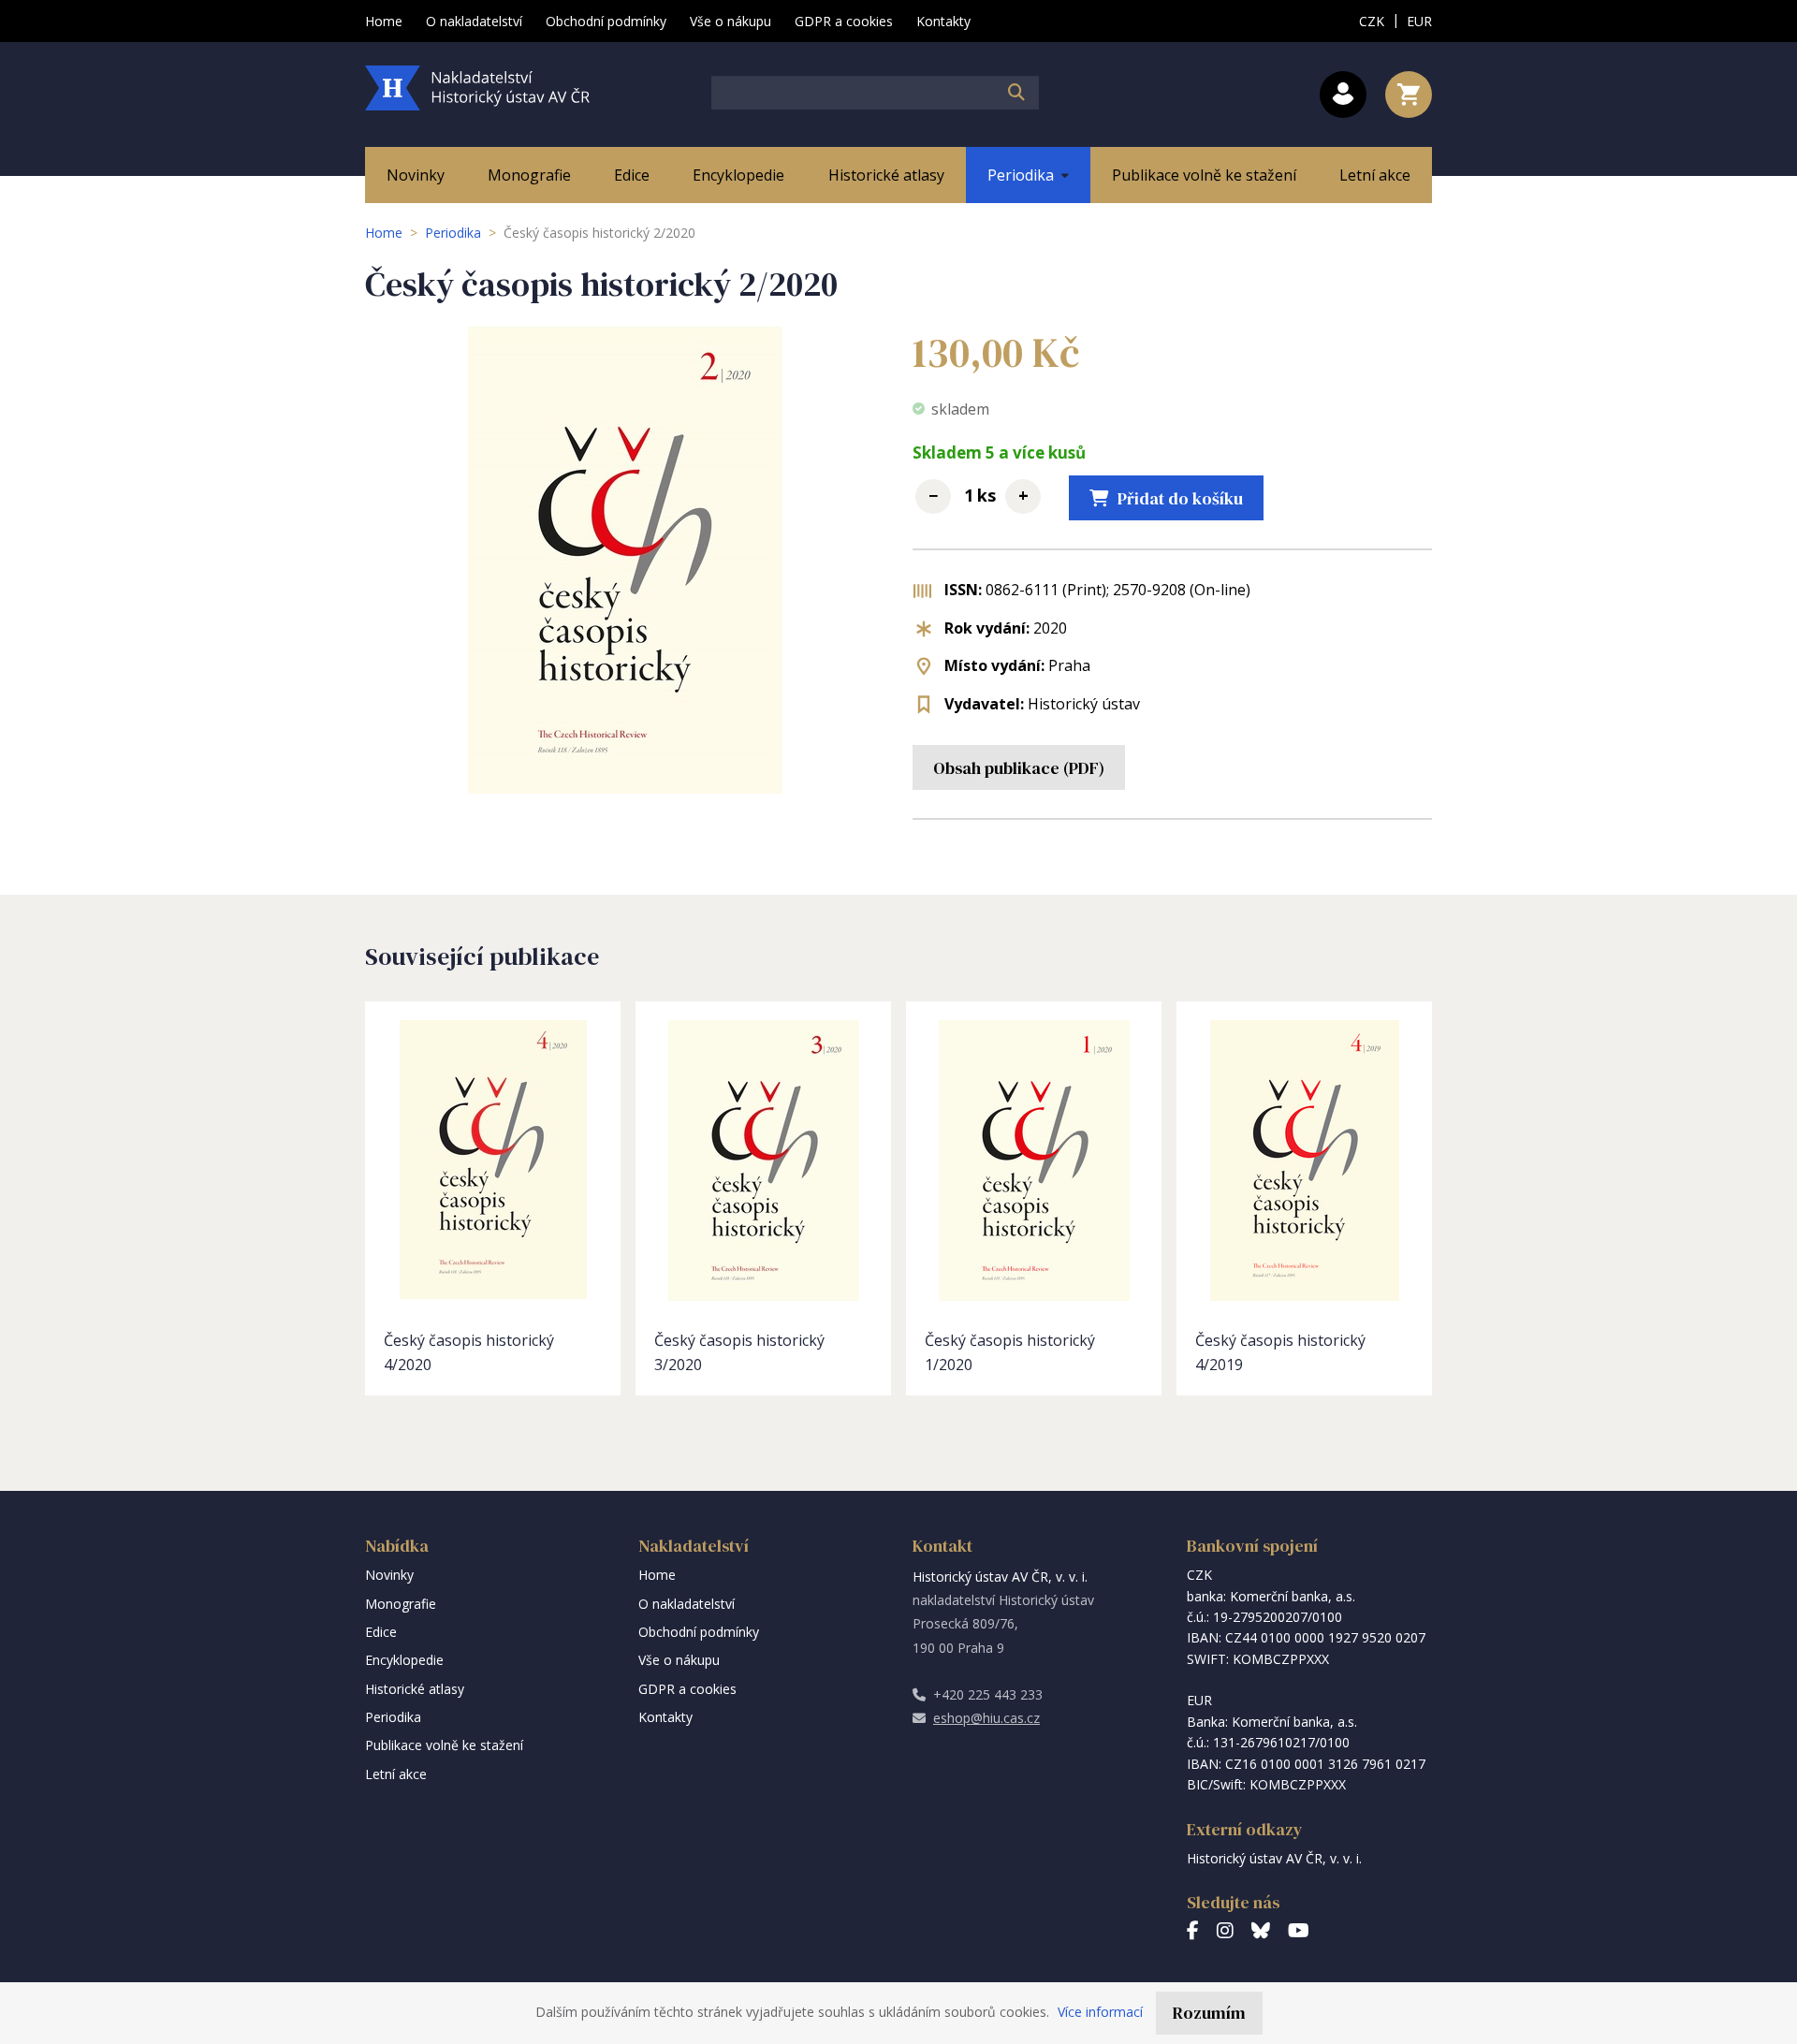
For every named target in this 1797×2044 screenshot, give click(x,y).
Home (384, 233)
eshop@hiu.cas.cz (986, 1718)
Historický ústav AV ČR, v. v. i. (1274, 1858)
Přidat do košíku (1180, 498)
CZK (1372, 21)
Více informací (1100, 2012)
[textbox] (875, 93)
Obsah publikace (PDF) (1019, 768)
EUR (1419, 21)
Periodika (453, 233)
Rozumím (1209, 2013)
